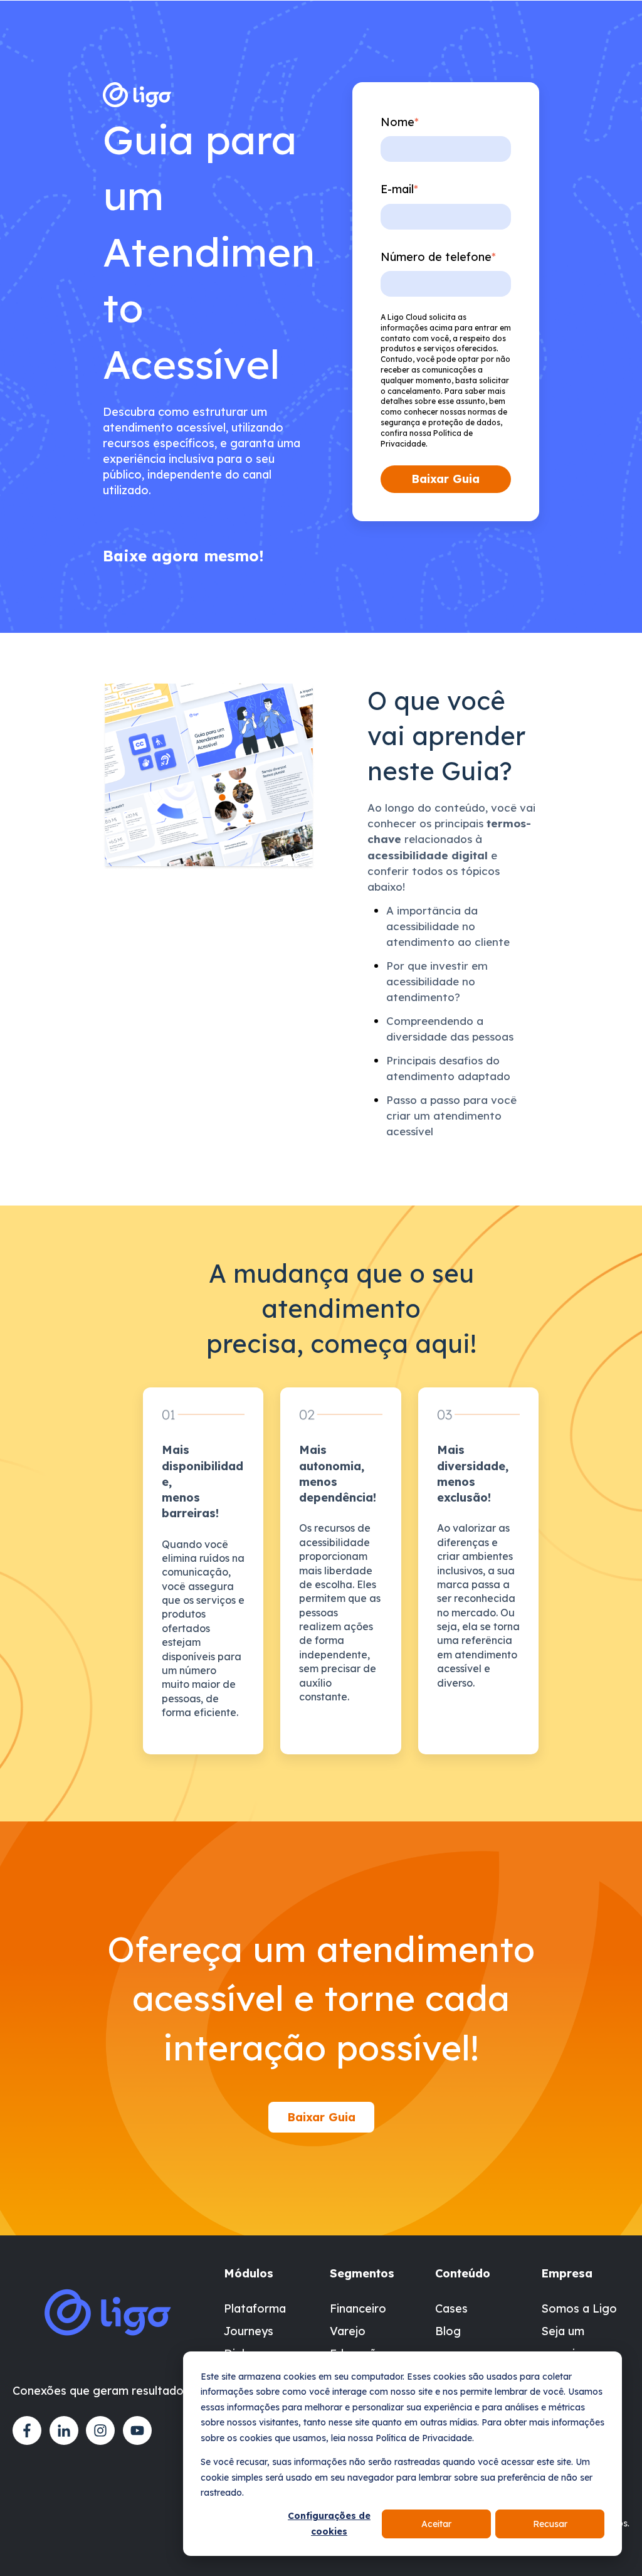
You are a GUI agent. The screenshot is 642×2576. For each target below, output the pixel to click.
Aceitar (436, 2524)
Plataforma (255, 2308)
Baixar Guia (321, 2117)
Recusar (550, 2524)
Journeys (249, 2331)
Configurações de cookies (329, 2524)
